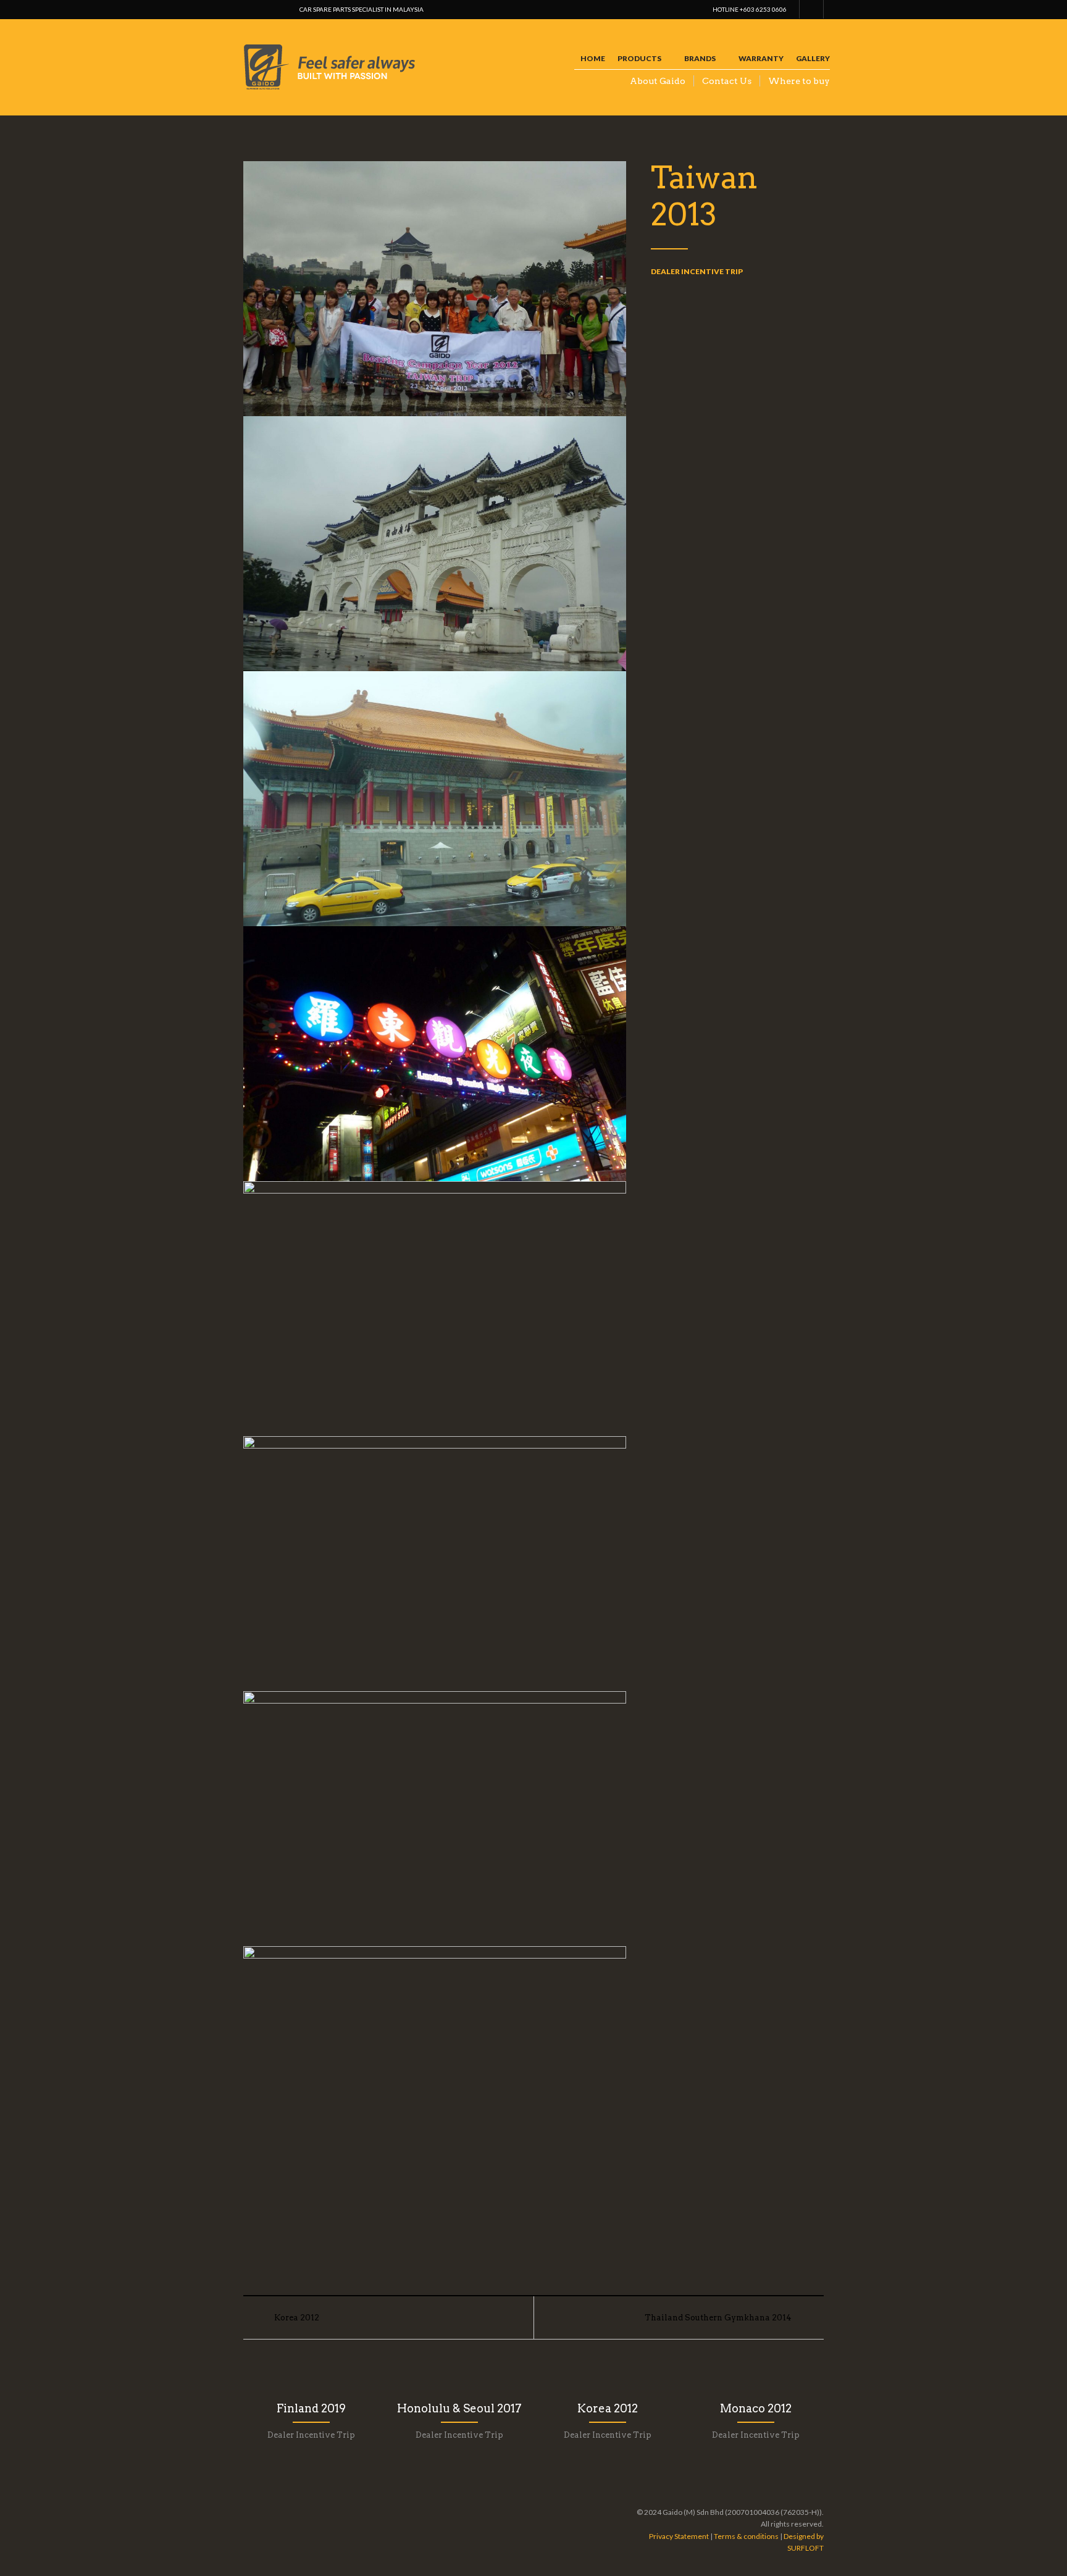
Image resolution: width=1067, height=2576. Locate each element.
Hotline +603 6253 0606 (750, 9)
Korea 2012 (297, 2318)
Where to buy (799, 81)
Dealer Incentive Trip (697, 271)
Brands (700, 58)
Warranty (761, 58)
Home (593, 58)
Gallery (813, 58)
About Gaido (658, 81)
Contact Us (727, 81)
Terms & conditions (746, 2536)
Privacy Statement (679, 2536)
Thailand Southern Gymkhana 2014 (718, 2318)
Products (639, 58)
